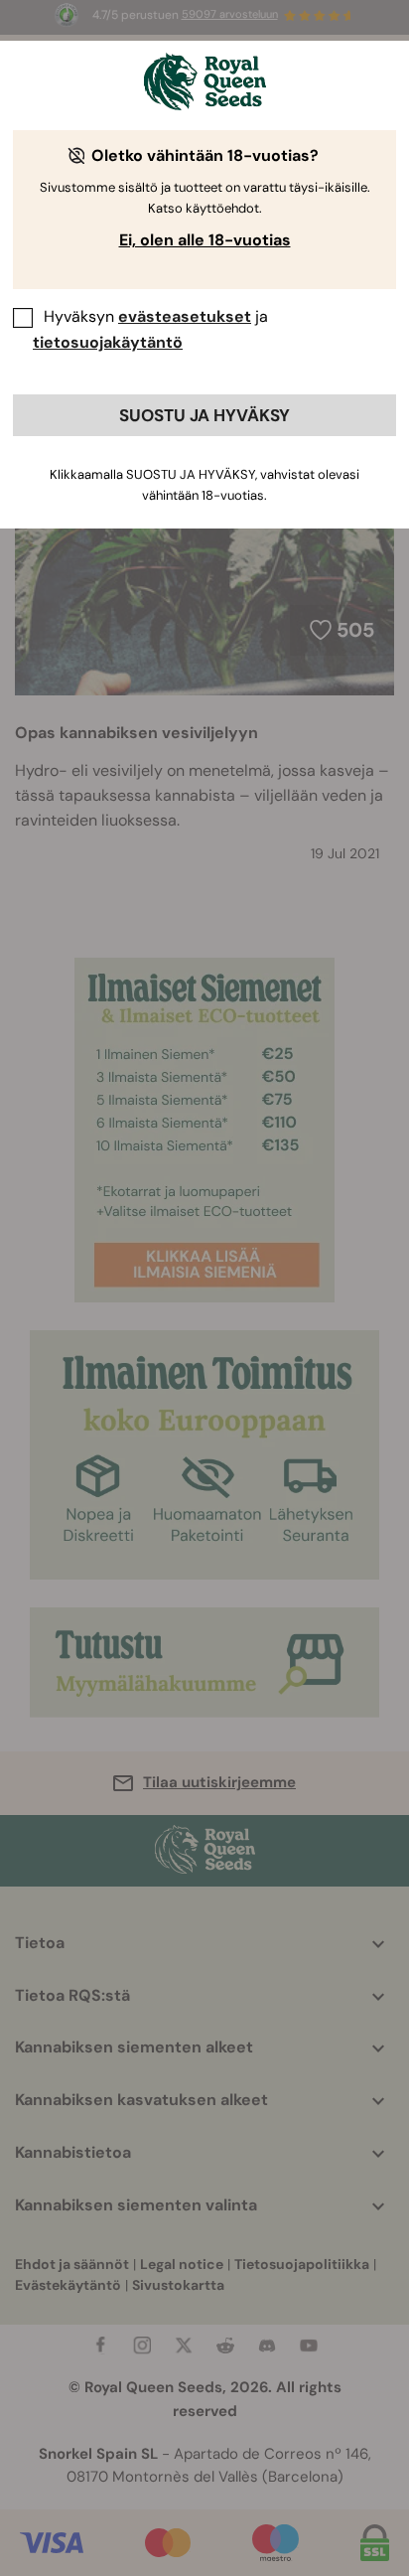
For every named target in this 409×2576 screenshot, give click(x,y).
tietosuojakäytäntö (108, 342)
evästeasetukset (185, 316)
